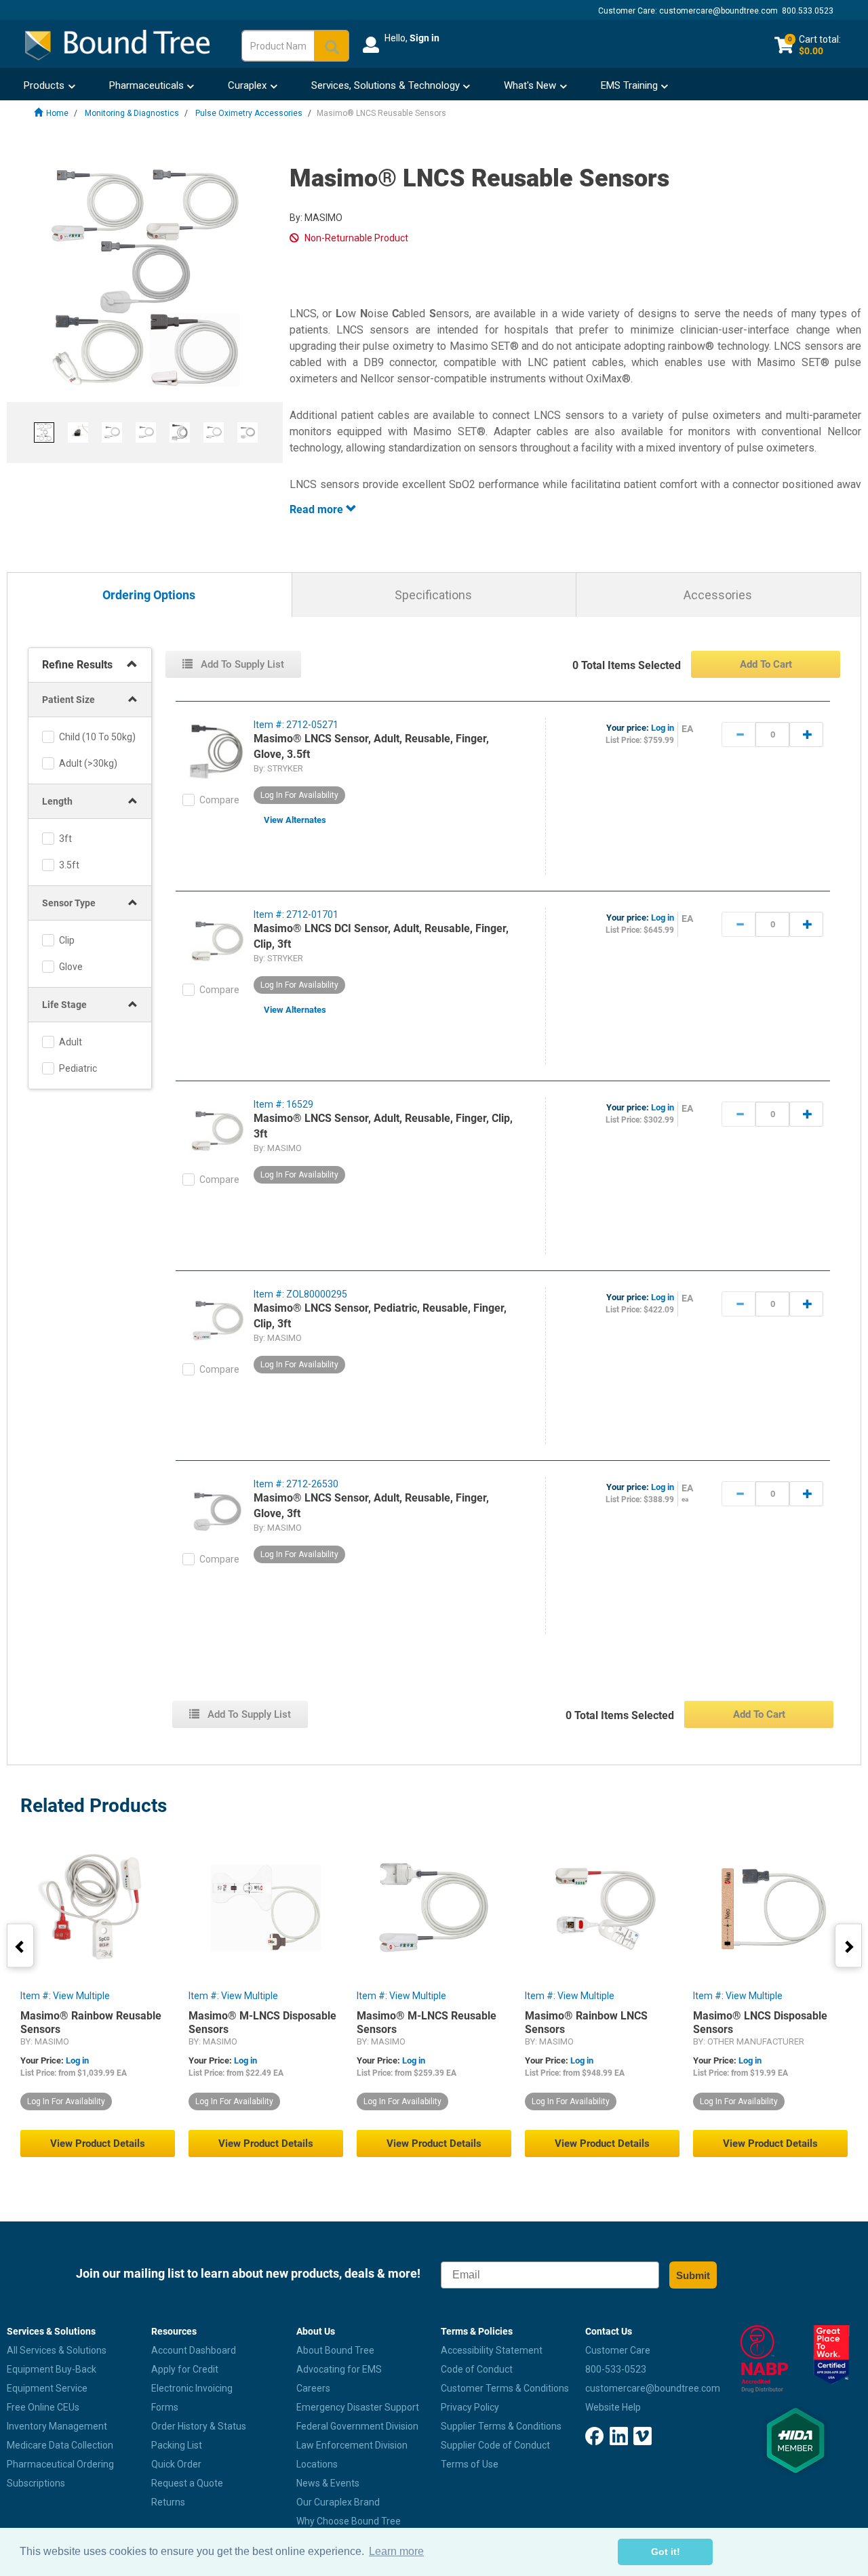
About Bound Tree (335, 2350)
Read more (318, 509)
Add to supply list (241, 664)
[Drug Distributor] (760, 2359)
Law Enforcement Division (352, 2445)
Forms (165, 2407)
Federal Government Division (357, 2426)
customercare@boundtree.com (718, 11)
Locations (317, 2464)
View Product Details (98, 2144)
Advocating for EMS (339, 2369)
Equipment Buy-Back (52, 2369)
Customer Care (618, 2350)
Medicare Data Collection (60, 2445)
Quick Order (176, 2464)
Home (57, 113)
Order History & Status (199, 2426)
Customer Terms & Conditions (505, 2388)
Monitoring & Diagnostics (132, 113)
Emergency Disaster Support (358, 2407)
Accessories (718, 595)
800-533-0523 (616, 2369)
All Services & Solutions (57, 2350)
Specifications (433, 595)
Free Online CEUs (43, 2407)
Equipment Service (47, 2388)
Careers (313, 2388)
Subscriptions (36, 2483)
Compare (219, 800)
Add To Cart (766, 664)
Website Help (613, 2407)
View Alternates (295, 820)
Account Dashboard (194, 2350)
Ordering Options (149, 596)
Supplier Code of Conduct (495, 2445)
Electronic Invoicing (192, 2388)
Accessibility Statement (492, 2350)
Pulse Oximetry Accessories (249, 113)
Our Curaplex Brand (338, 2502)
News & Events (328, 2483)
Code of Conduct (477, 2369)
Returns (168, 2502)
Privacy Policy (470, 2407)
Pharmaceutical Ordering (60, 2464)
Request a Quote (187, 2483)
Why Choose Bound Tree (349, 2521)
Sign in (425, 38)
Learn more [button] (396, 2551)
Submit (693, 2275)
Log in (663, 728)
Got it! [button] (666, 2552)
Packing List (177, 2445)
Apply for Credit (185, 2369)
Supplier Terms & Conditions (501, 2426)
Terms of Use (470, 2464)
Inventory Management (57, 2426)
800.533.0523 (808, 11)
